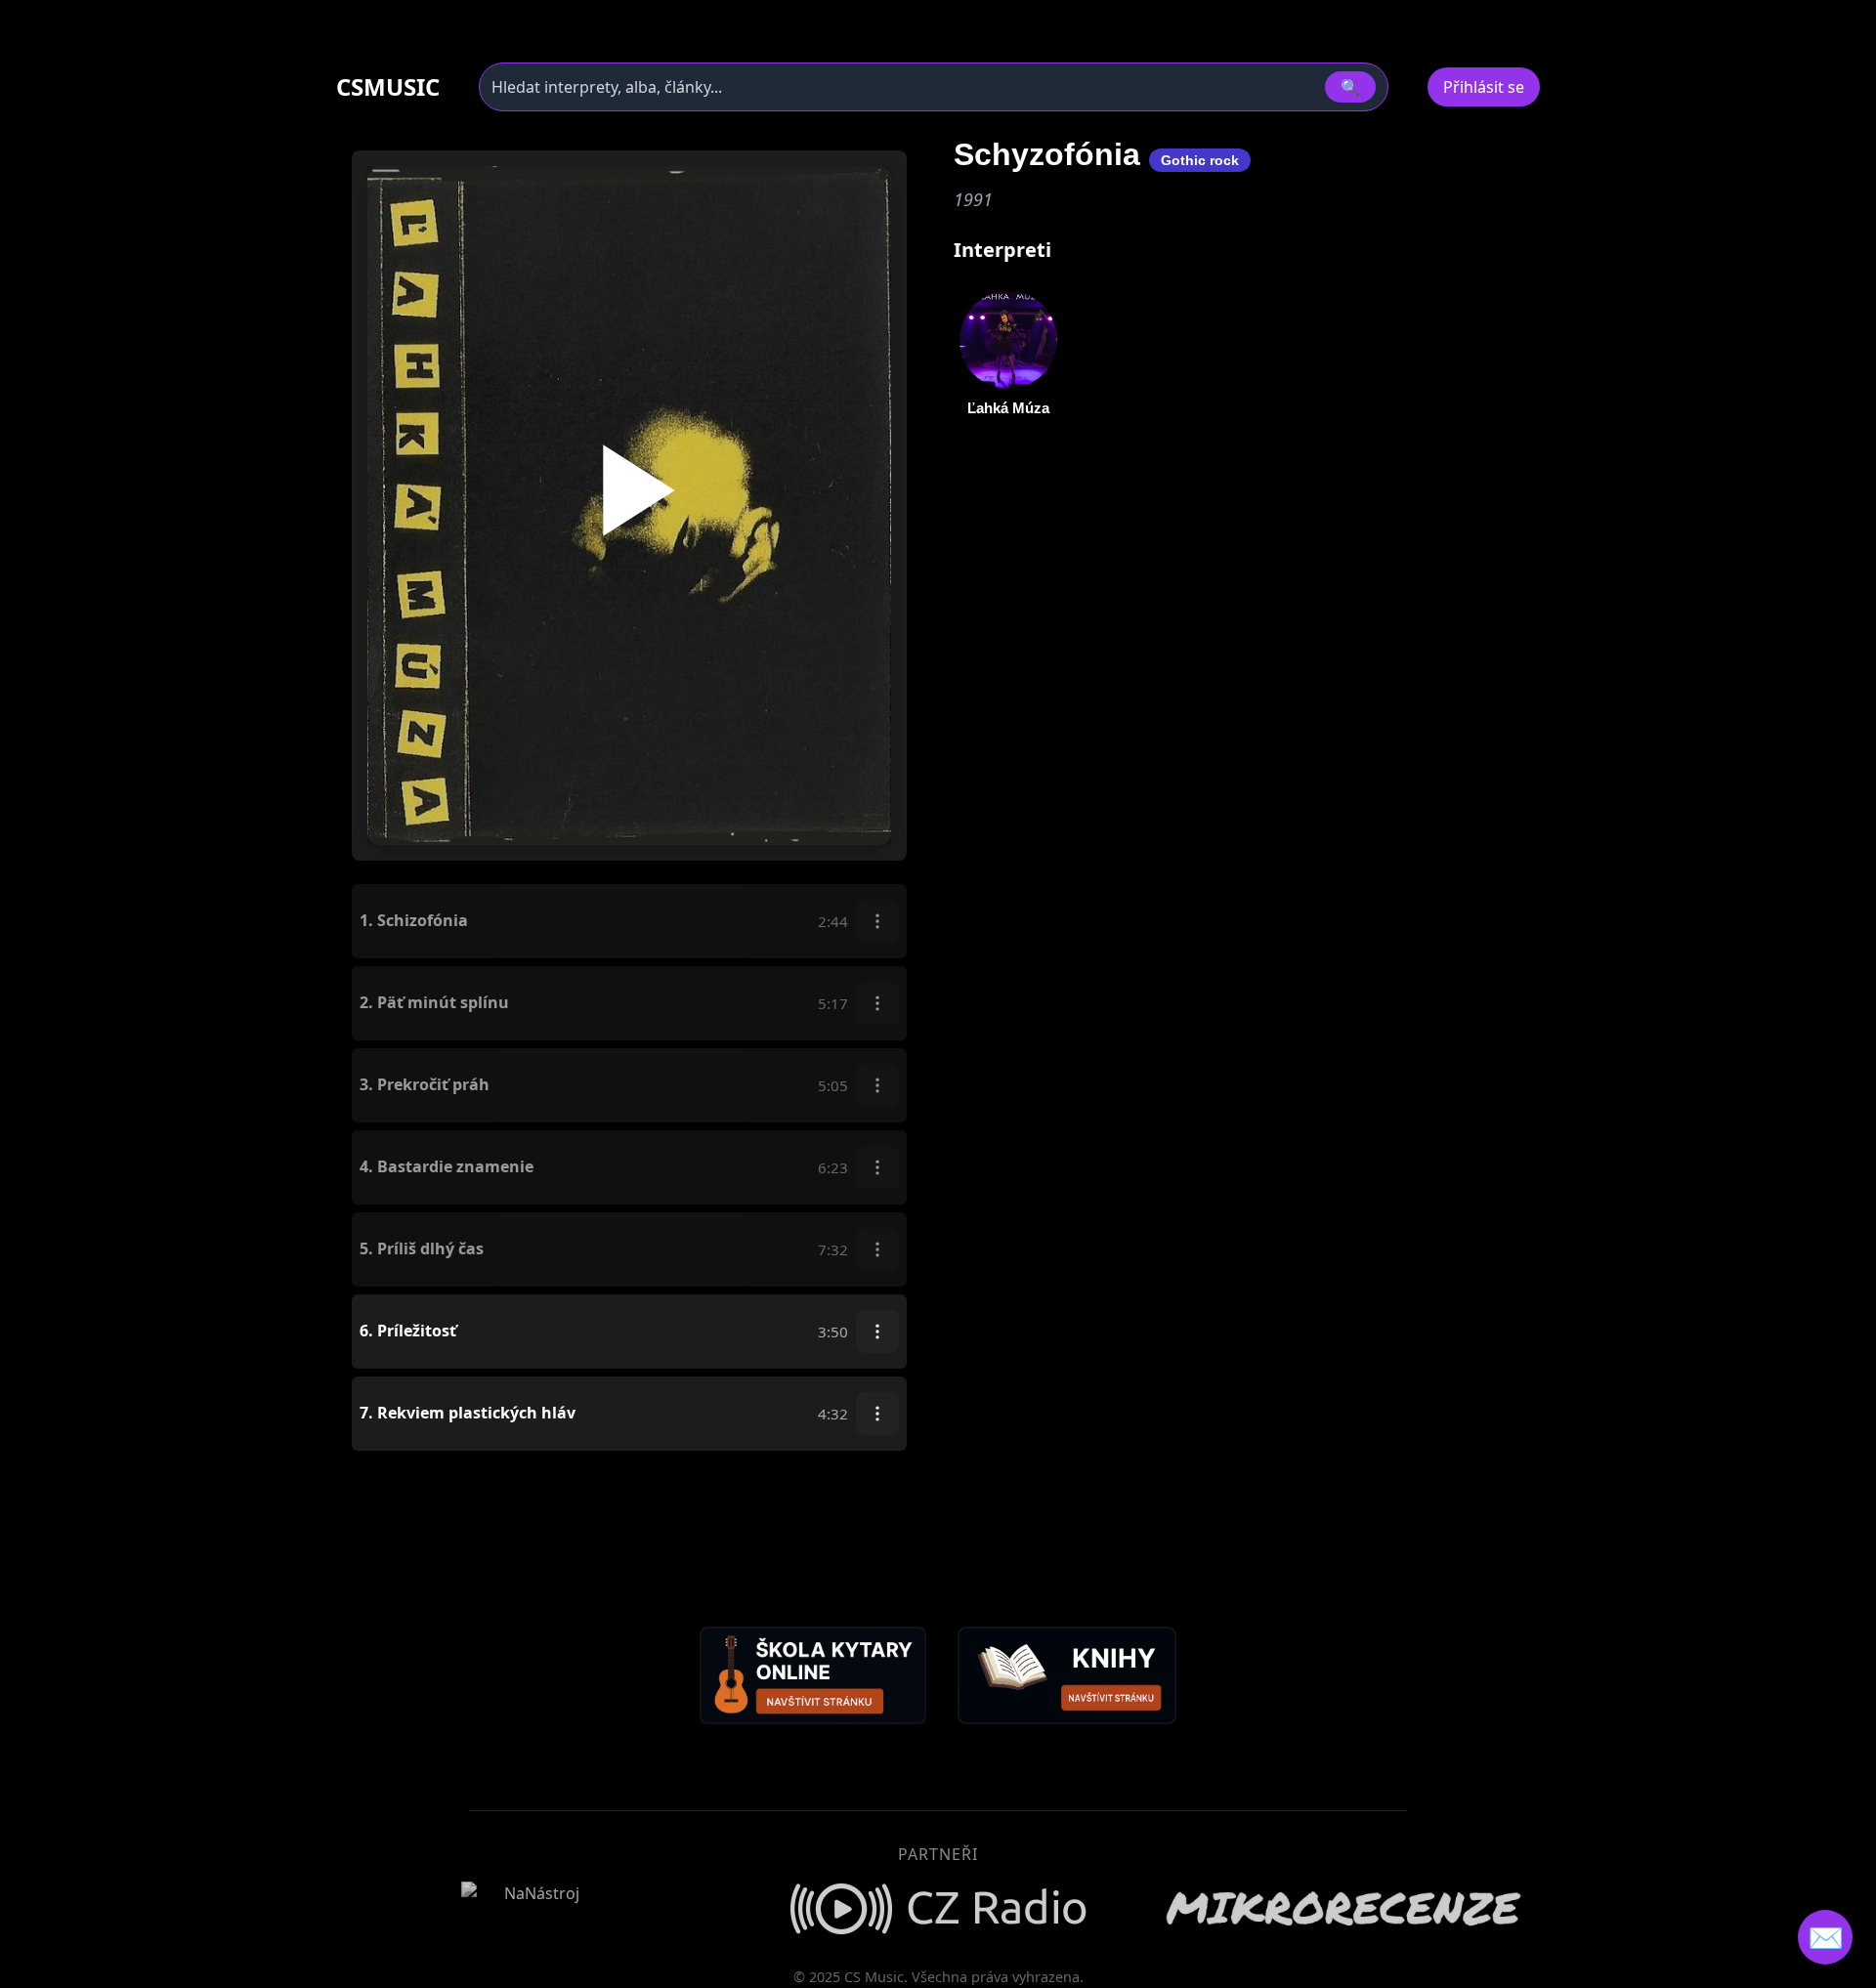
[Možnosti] (877, 921)
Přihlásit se (1484, 87)
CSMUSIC (388, 87)
